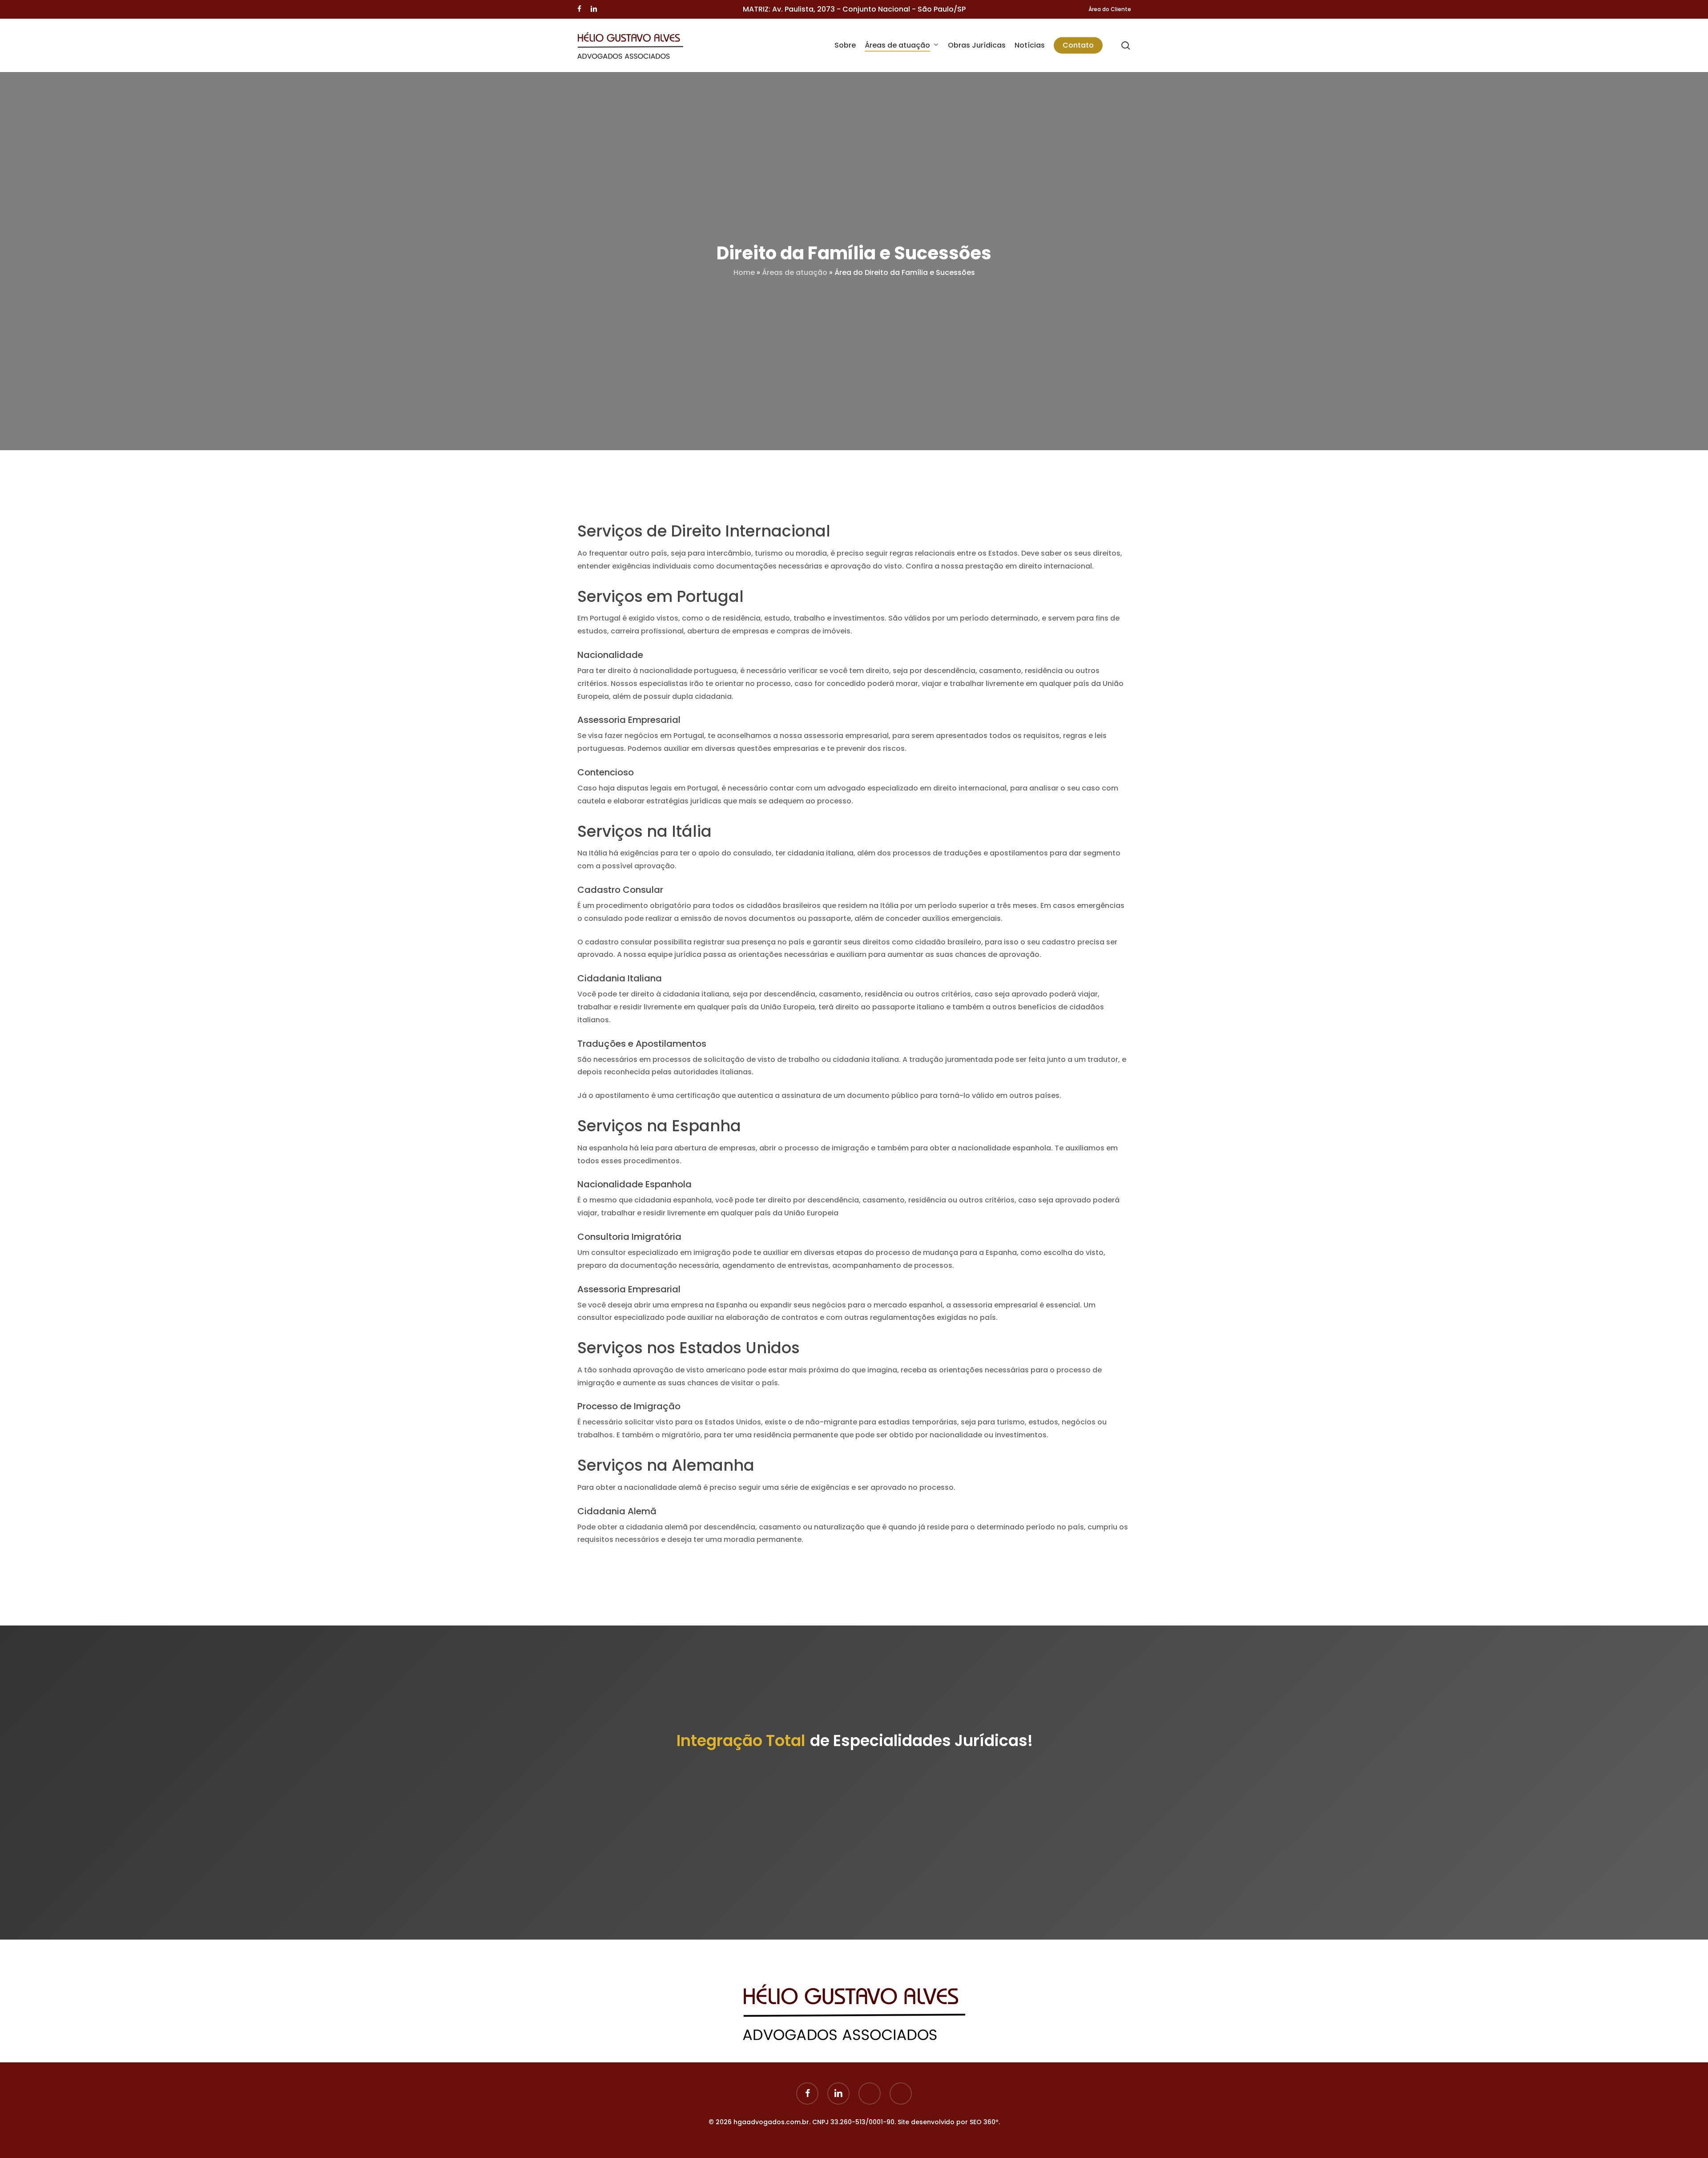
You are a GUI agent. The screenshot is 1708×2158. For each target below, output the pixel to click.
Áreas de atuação (795, 272)
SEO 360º (984, 2122)
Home (744, 272)
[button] (854, 1852)
